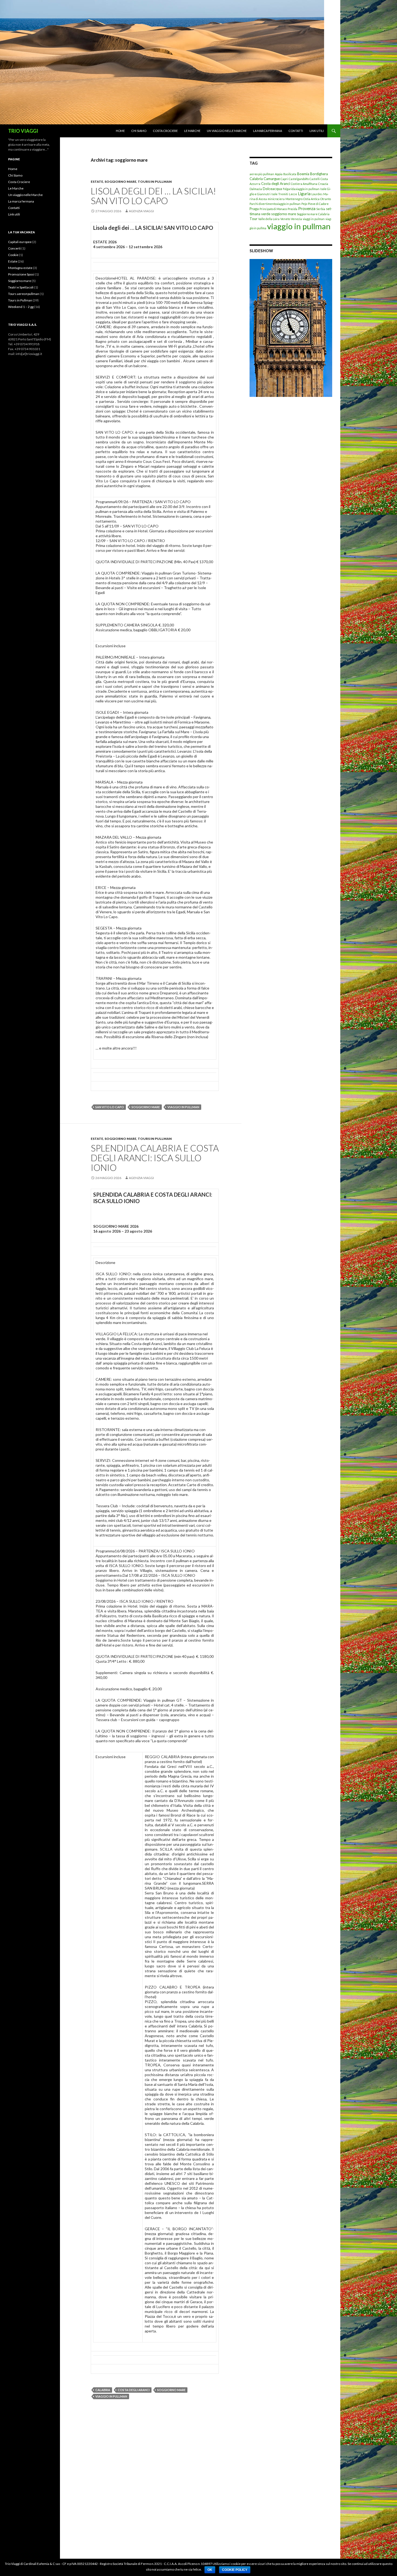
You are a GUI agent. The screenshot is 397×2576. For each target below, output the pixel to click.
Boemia (303, 174)
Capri (284, 179)
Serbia (321, 209)
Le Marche (192, 131)
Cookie (13, 255)
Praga (254, 209)
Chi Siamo (139, 131)
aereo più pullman (262, 174)
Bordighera (319, 174)
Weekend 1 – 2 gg (21, 307)
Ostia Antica (311, 199)
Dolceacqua (272, 189)
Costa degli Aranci (134, 2390)
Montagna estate (20, 268)
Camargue (272, 179)
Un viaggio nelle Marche (227, 131)
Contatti (296, 131)
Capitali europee (20, 242)
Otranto (326, 199)
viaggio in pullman (183, 1107)
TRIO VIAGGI (23, 131)
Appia (279, 174)
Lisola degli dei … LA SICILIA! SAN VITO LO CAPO (153, 196)
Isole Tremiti (280, 194)
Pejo (304, 204)
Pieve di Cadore (318, 204)
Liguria (304, 194)
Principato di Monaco (273, 209)
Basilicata (290, 174)
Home (120, 131)
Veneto (285, 219)
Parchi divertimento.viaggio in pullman (275, 204)
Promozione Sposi (21, 274)
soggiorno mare (146, 1107)
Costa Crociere (165, 131)
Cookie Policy (235, 2570)
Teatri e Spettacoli (21, 287)
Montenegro (294, 199)
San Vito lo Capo (110, 1107)
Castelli (315, 179)
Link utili (317, 131)
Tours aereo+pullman (24, 294)
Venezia (296, 219)
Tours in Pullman (155, 182)
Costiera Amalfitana (304, 184)
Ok (210, 2570)
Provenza (307, 208)
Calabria (103, 2390)
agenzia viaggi (141, 211)
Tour (253, 219)
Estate (97, 182)
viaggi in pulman (314, 219)
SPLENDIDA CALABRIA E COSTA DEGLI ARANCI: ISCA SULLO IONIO (155, 1158)
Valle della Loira (269, 219)
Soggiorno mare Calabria (313, 214)
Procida (292, 209)
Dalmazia (256, 189)
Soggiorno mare (120, 182)
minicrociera (276, 199)
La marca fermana (268, 131)
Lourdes (317, 194)
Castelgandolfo (299, 179)
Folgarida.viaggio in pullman (301, 189)
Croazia (323, 184)
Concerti (14, 248)
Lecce (293, 194)
